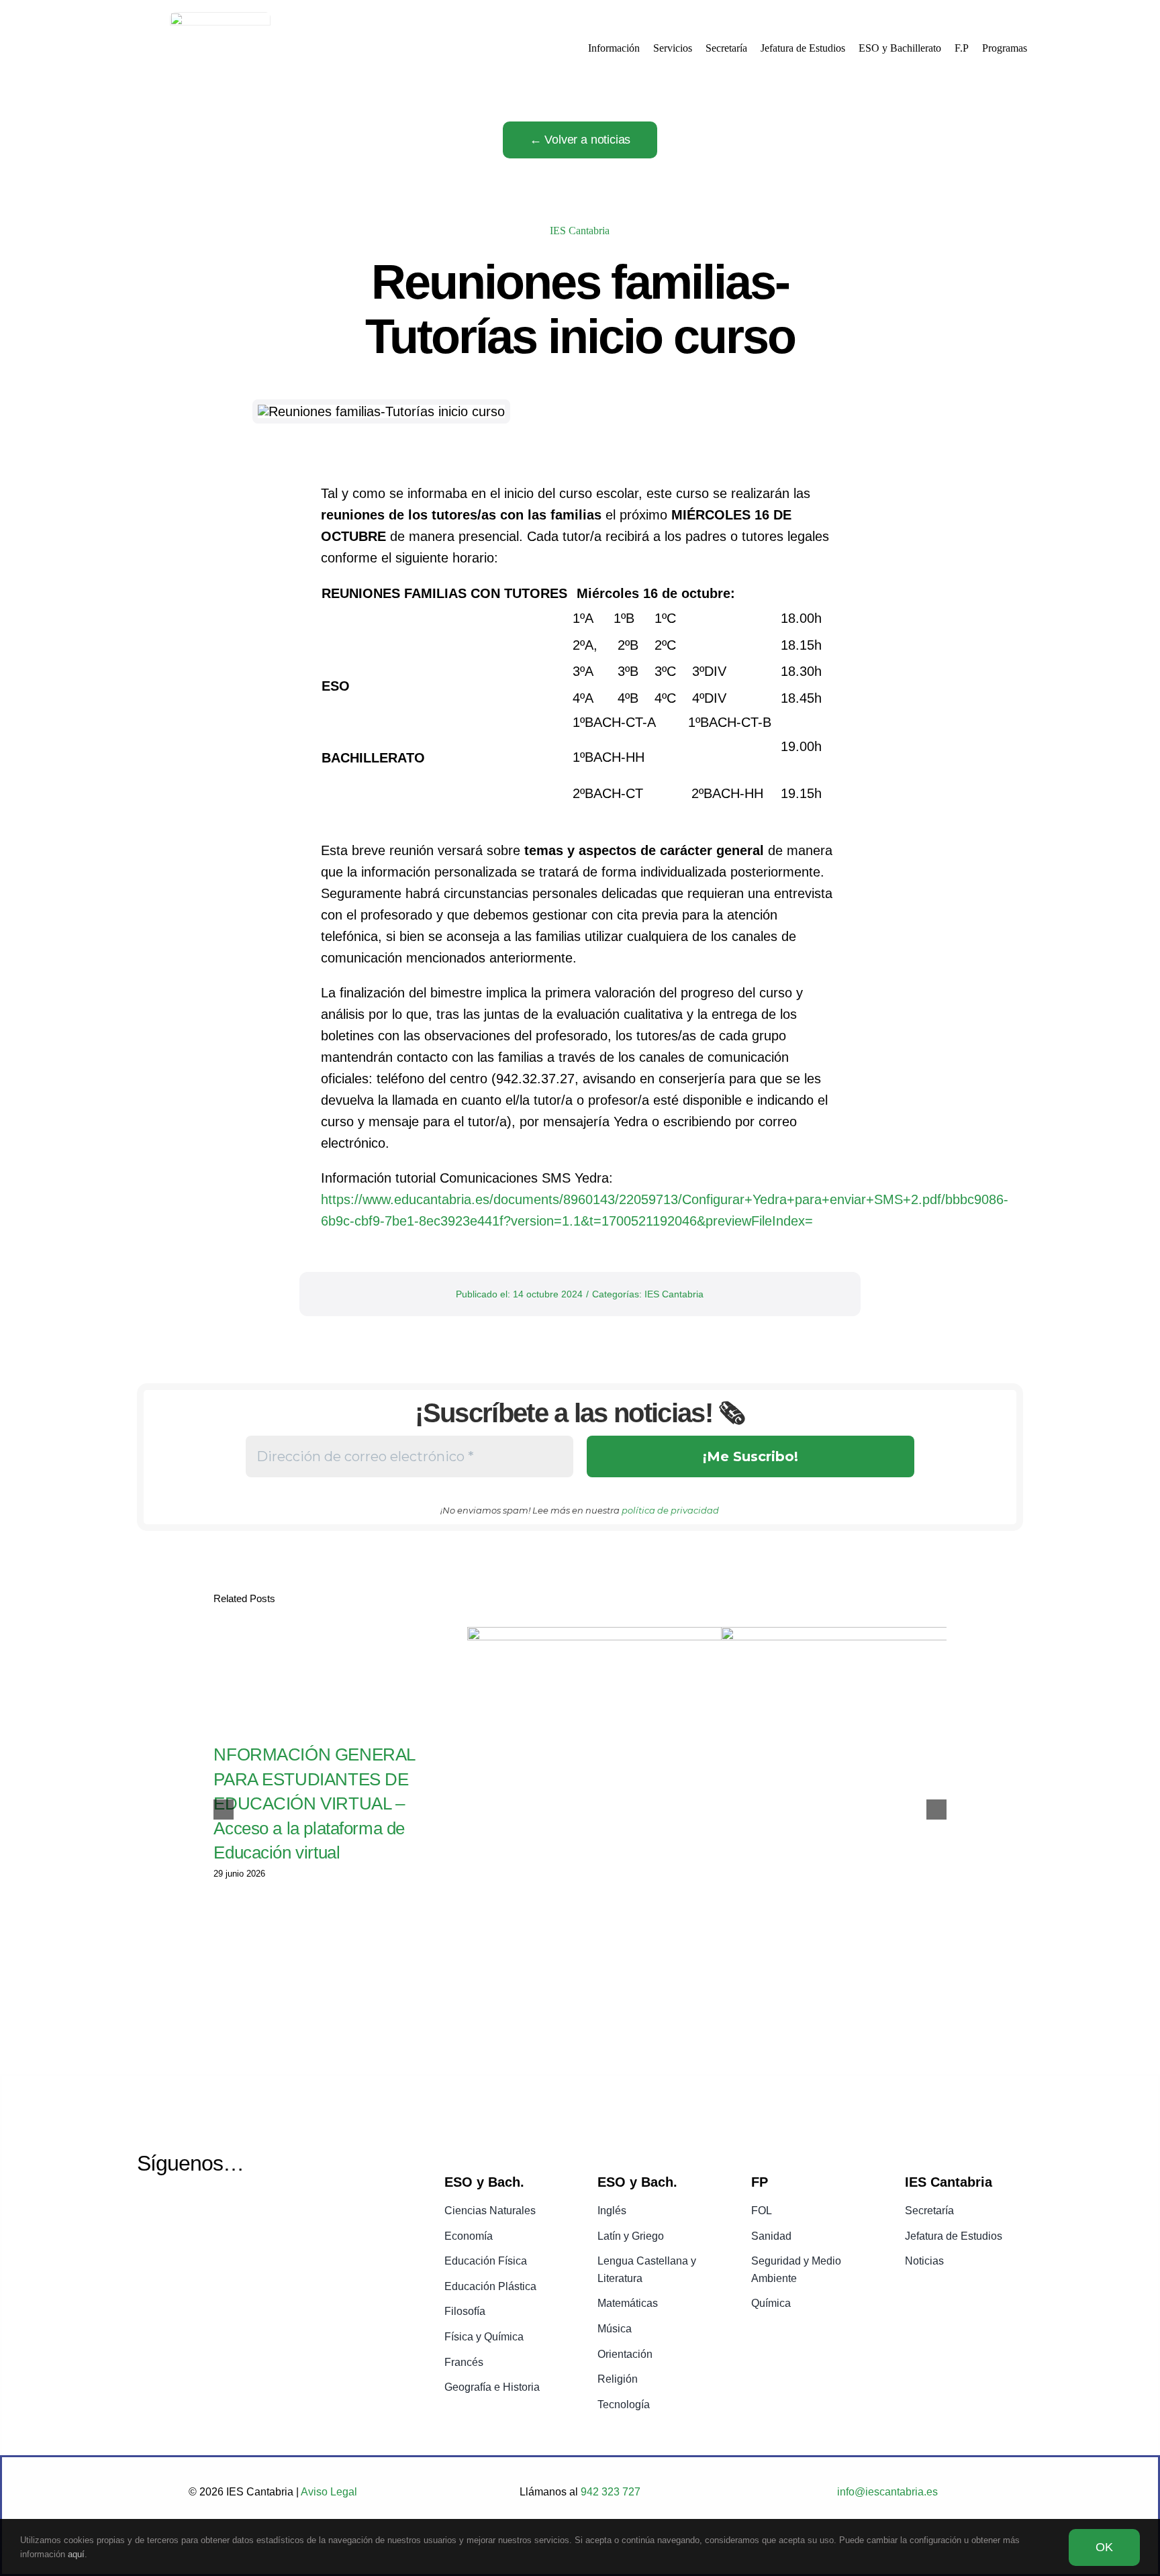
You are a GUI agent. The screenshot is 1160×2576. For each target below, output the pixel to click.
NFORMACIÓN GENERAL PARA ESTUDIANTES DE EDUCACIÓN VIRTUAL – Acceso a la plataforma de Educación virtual (314, 1803)
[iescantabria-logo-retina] (220, 19)
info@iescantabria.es (887, 2492)
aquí (76, 2554)
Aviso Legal (329, 2492)
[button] (224, 1810)
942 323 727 (609, 2492)
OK (1104, 2547)
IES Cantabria (580, 231)
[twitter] (147, 2212)
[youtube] (182, 2212)
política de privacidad (670, 1510)
